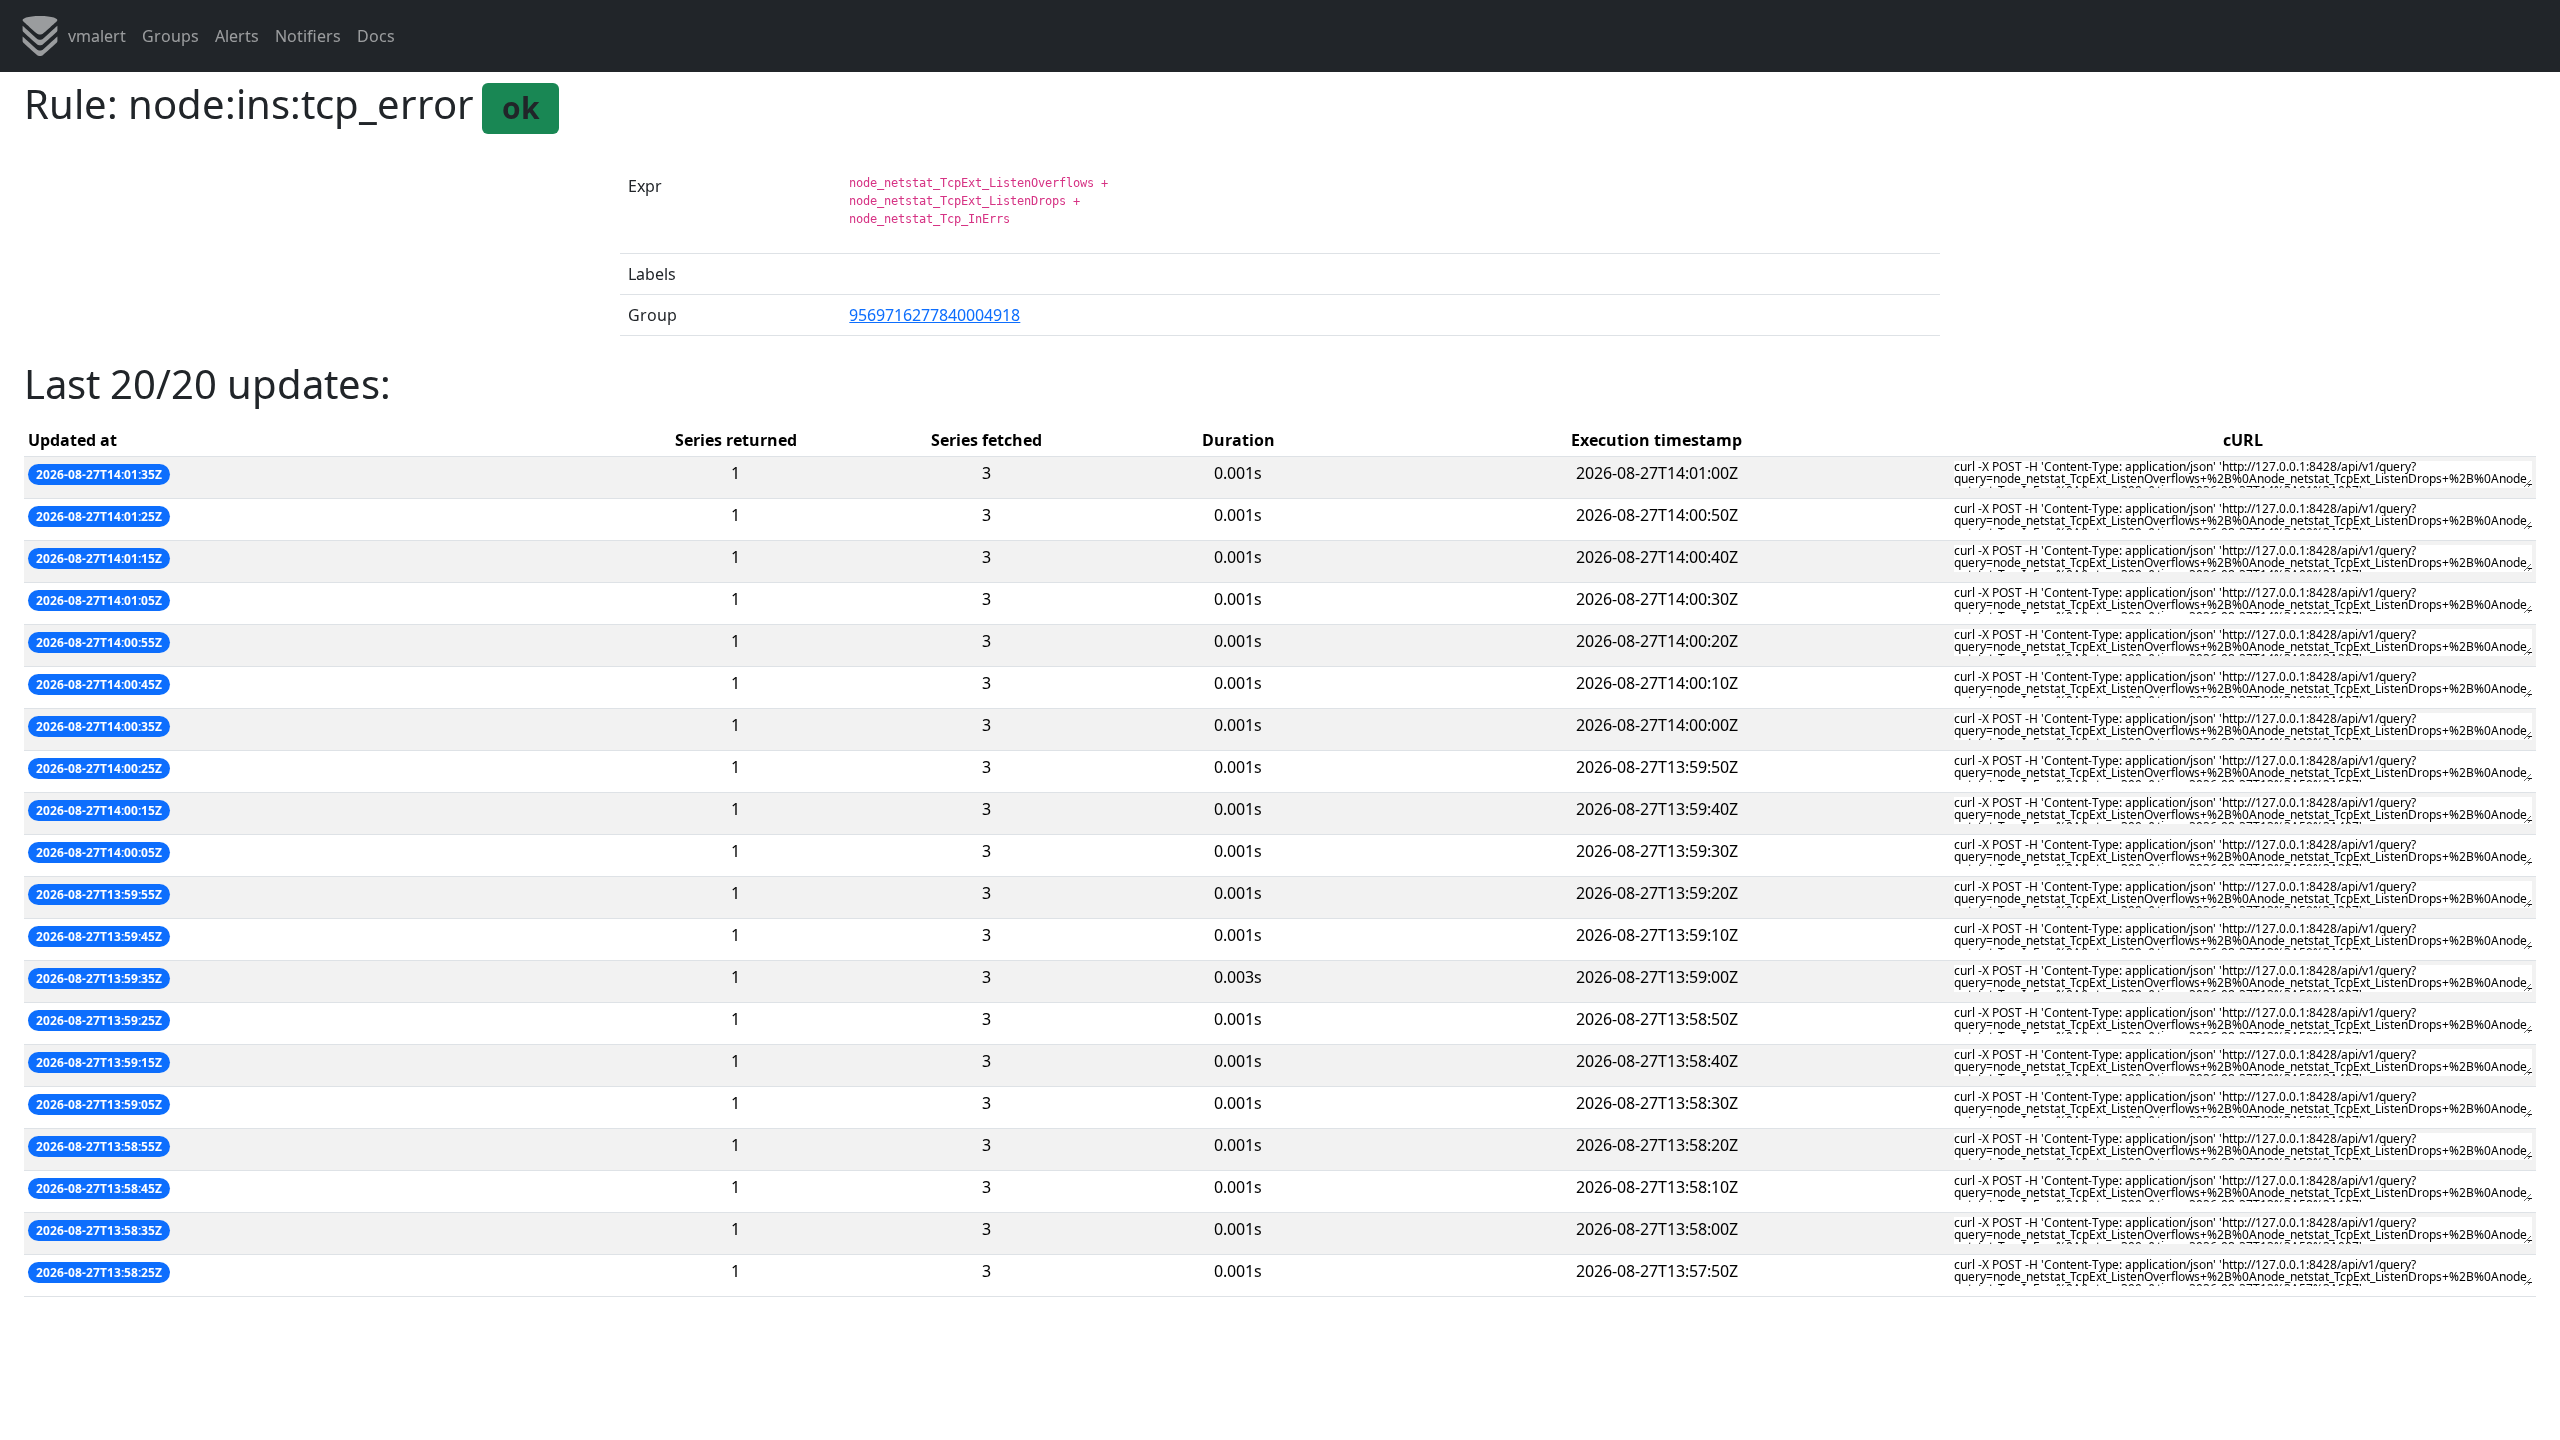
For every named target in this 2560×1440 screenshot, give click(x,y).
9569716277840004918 (934, 315)
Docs (376, 36)
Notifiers (308, 36)
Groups (170, 36)
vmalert (97, 36)
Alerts (237, 36)
